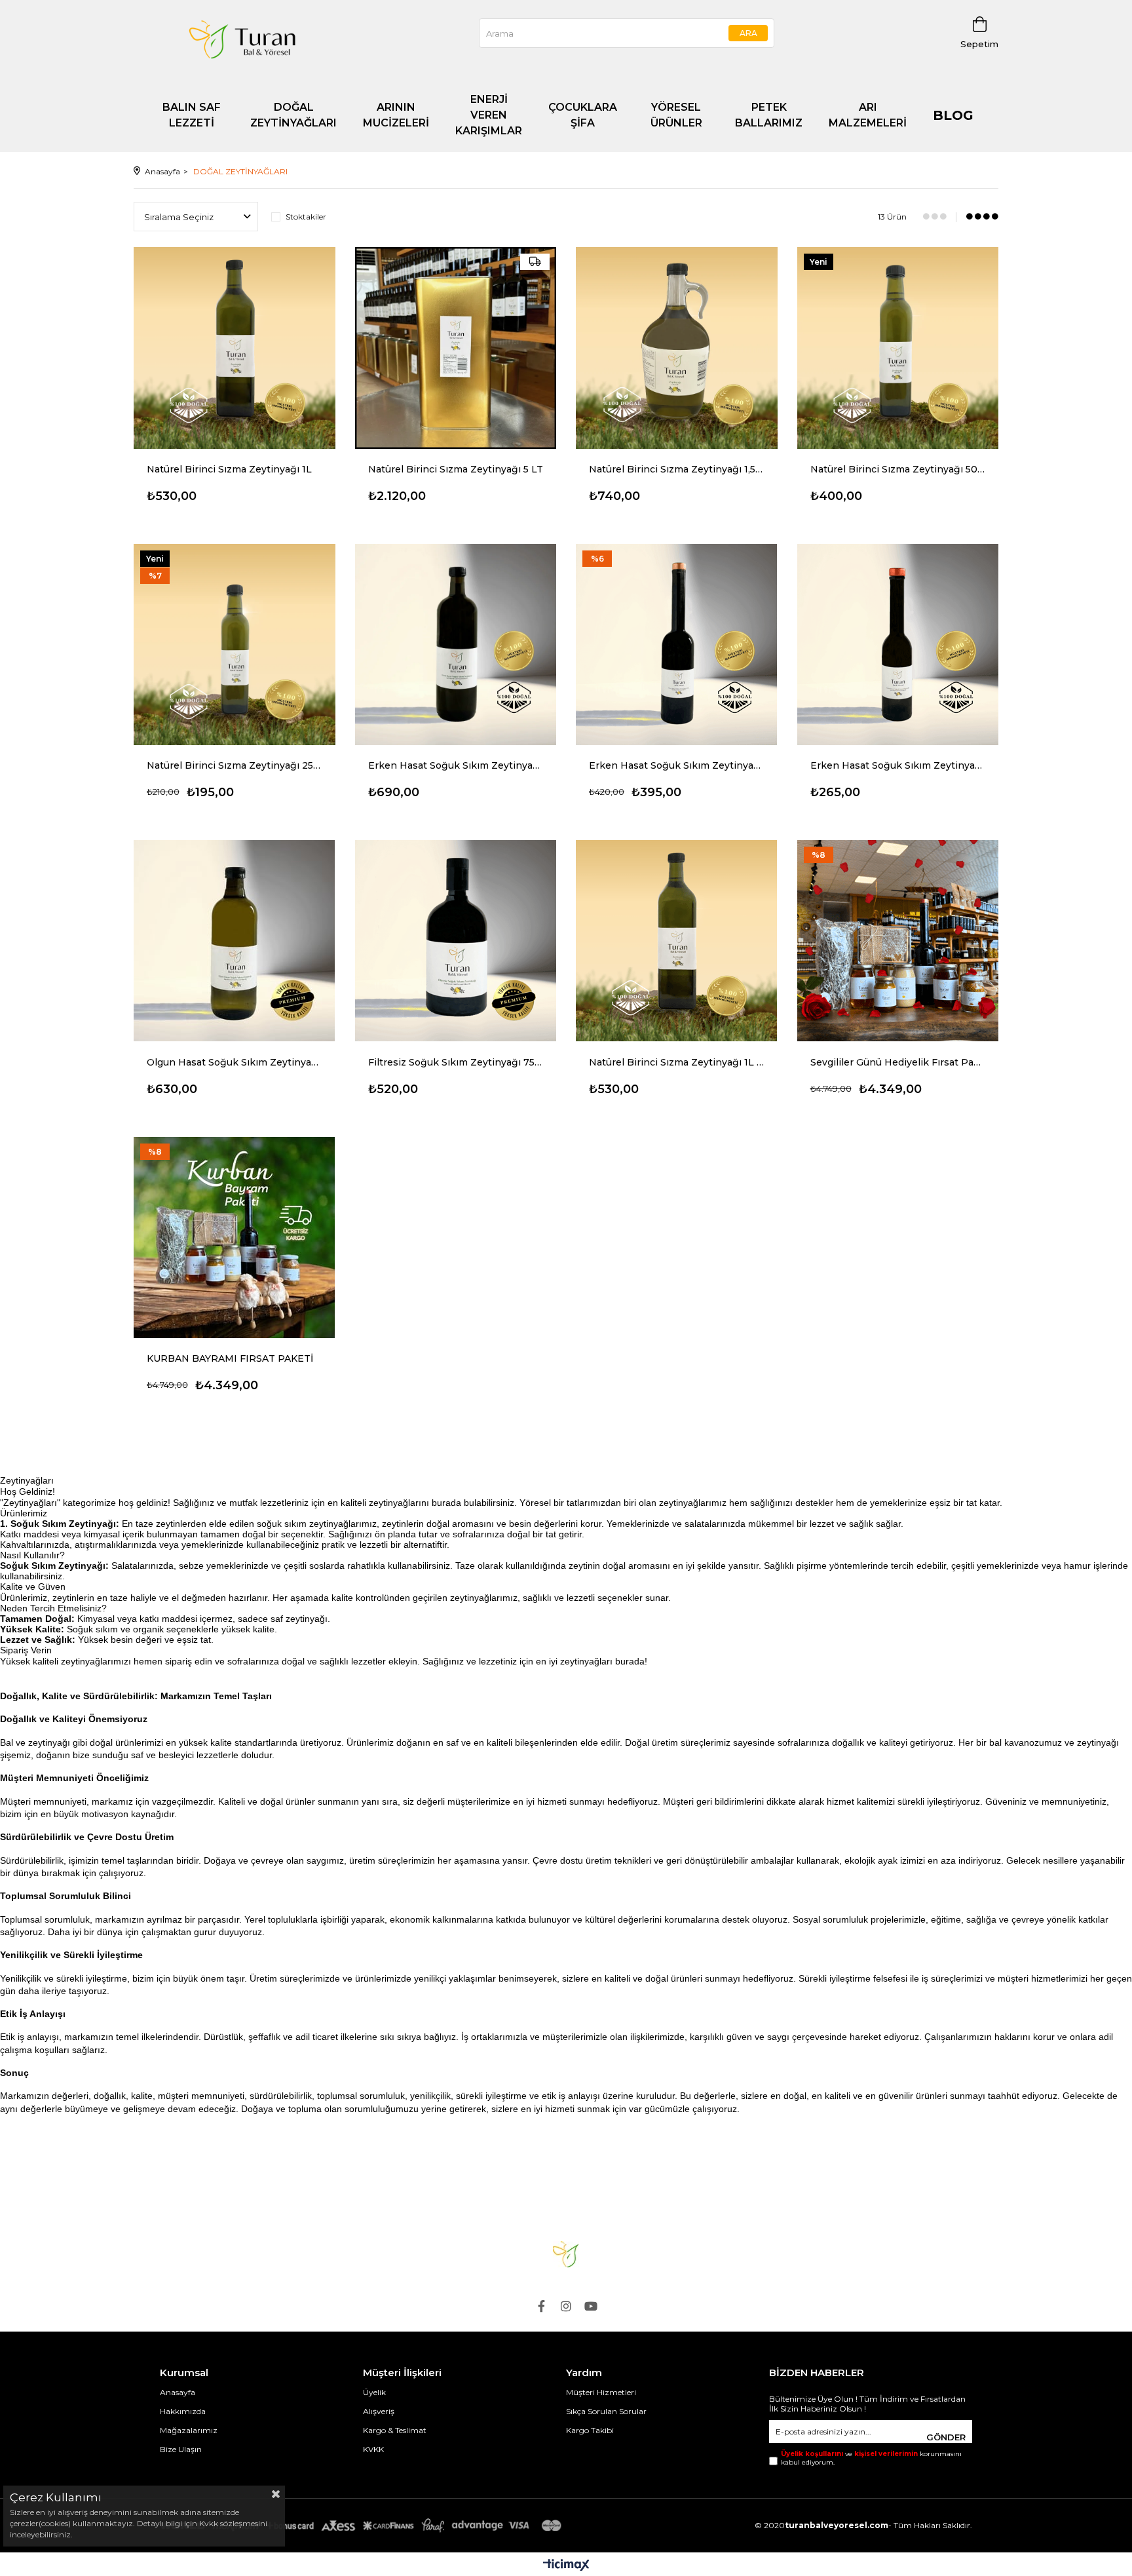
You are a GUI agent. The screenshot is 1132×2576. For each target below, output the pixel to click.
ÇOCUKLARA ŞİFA (583, 115)
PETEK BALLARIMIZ (769, 115)
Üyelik (374, 2392)
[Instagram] (566, 2306)
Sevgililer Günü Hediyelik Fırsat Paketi (898, 1062)
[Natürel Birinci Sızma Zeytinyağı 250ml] (235, 645)
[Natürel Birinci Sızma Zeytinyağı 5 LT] (456, 348)
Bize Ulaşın (181, 2449)
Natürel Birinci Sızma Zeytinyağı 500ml (898, 469)
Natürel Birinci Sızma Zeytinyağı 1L (229, 469)
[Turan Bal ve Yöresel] (566, 2254)
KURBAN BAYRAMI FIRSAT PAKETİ (230, 1358)
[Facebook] (541, 2306)
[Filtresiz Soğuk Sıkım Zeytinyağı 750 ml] (456, 941)
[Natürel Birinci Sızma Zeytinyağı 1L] (235, 348)
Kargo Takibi (590, 2430)
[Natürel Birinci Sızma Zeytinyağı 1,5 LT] (677, 348)
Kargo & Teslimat (395, 2430)
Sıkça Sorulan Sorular (606, 2411)
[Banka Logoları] (363, 2526)
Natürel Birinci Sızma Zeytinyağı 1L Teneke (677, 1062)
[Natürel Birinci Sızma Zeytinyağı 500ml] (898, 348)
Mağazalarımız (189, 2430)
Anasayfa (178, 2392)
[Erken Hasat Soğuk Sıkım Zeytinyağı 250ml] (898, 645)
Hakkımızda (183, 2411)
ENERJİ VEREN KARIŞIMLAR (489, 115)
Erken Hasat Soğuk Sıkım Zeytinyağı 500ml (677, 765)
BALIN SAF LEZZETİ (192, 115)
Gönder (946, 2437)
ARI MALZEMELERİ (868, 115)
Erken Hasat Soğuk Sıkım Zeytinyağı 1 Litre (456, 765)
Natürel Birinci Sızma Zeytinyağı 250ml (235, 765)
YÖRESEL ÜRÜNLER (676, 115)
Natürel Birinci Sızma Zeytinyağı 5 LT (456, 469)
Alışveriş (379, 2411)
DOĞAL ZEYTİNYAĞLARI (293, 115)
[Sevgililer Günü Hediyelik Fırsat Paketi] (898, 941)
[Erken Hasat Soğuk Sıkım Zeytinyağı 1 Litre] (456, 645)
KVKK (373, 2449)
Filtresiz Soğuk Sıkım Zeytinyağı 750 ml (456, 1062)
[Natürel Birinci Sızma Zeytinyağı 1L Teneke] (677, 941)
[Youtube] (591, 2306)
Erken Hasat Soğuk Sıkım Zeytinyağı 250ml (898, 765)
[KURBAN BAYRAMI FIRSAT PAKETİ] (235, 1238)
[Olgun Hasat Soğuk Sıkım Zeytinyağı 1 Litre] (235, 941)
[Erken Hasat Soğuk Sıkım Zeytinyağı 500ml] (677, 645)
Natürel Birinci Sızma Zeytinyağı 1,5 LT (677, 469)
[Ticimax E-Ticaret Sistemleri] (566, 2566)
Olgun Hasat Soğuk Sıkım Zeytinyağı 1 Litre (235, 1062)
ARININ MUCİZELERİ (396, 115)
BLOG (953, 115)
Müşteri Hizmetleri (601, 2392)
